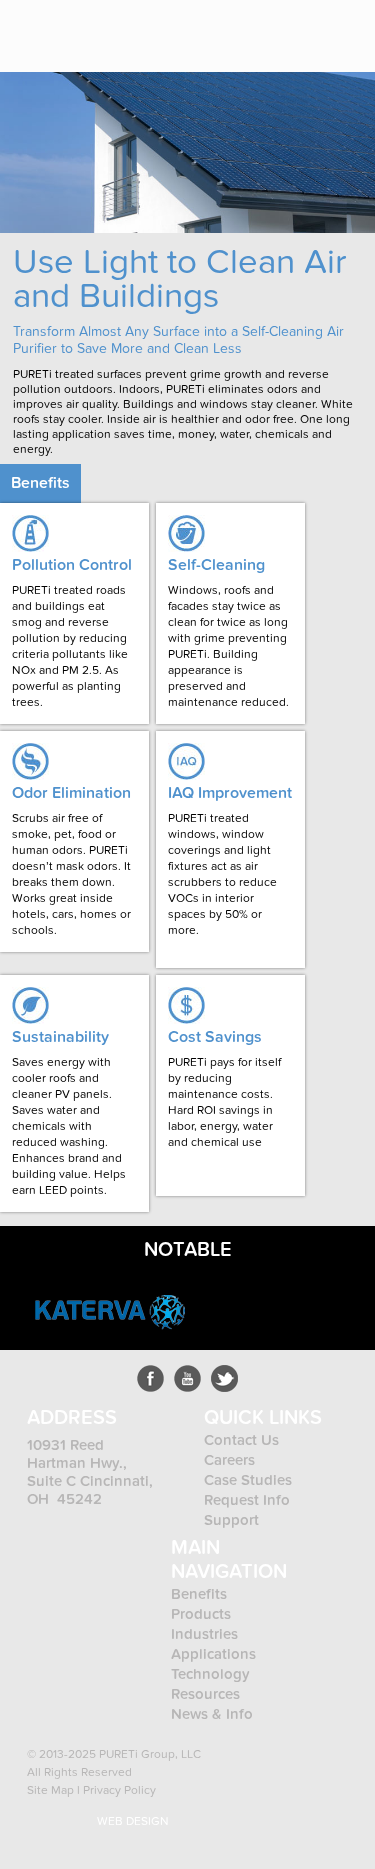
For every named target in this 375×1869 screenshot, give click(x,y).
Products (203, 1614)
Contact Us (241, 1440)
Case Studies (248, 1480)
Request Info (247, 1500)
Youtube (187, 1378)
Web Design (133, 1821)
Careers (229, 1460)
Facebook (150, 1378)
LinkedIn (224, 1378)
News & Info (212, 1714)
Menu (345, 27)
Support (231, 1520)
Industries (204, 1634)
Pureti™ (76, 28)
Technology (210, 1674)
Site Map (50, 1790)
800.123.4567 (285, 27)
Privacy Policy (119, 1790)
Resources (205, 1694)
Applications (213, 1654)
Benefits (199, 1594)
